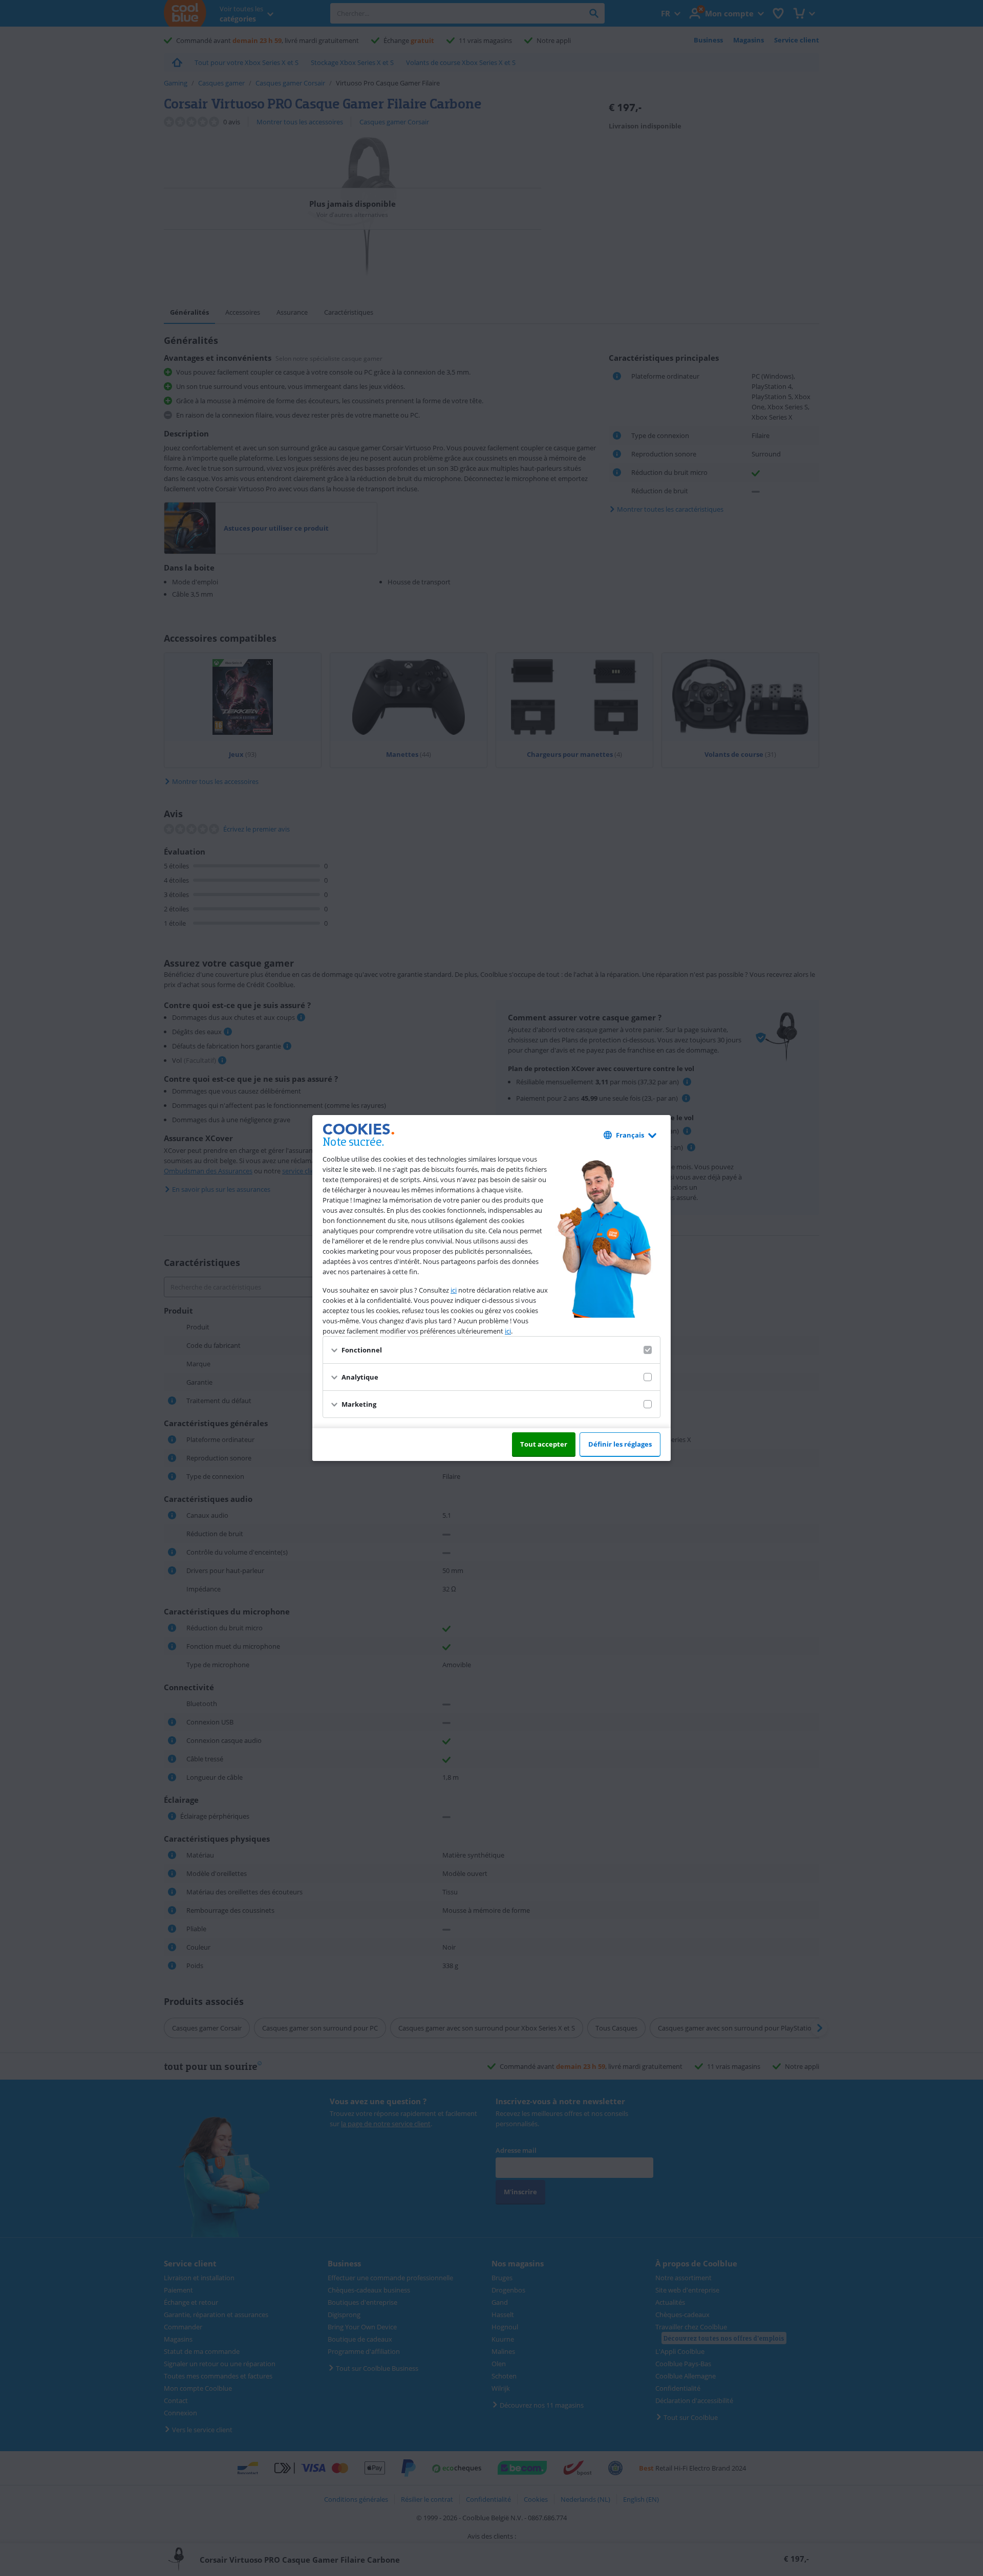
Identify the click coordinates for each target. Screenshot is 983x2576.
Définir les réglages (620, 1444)
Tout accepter (544, 1444)
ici (454, 1290)
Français (630, 1135)
